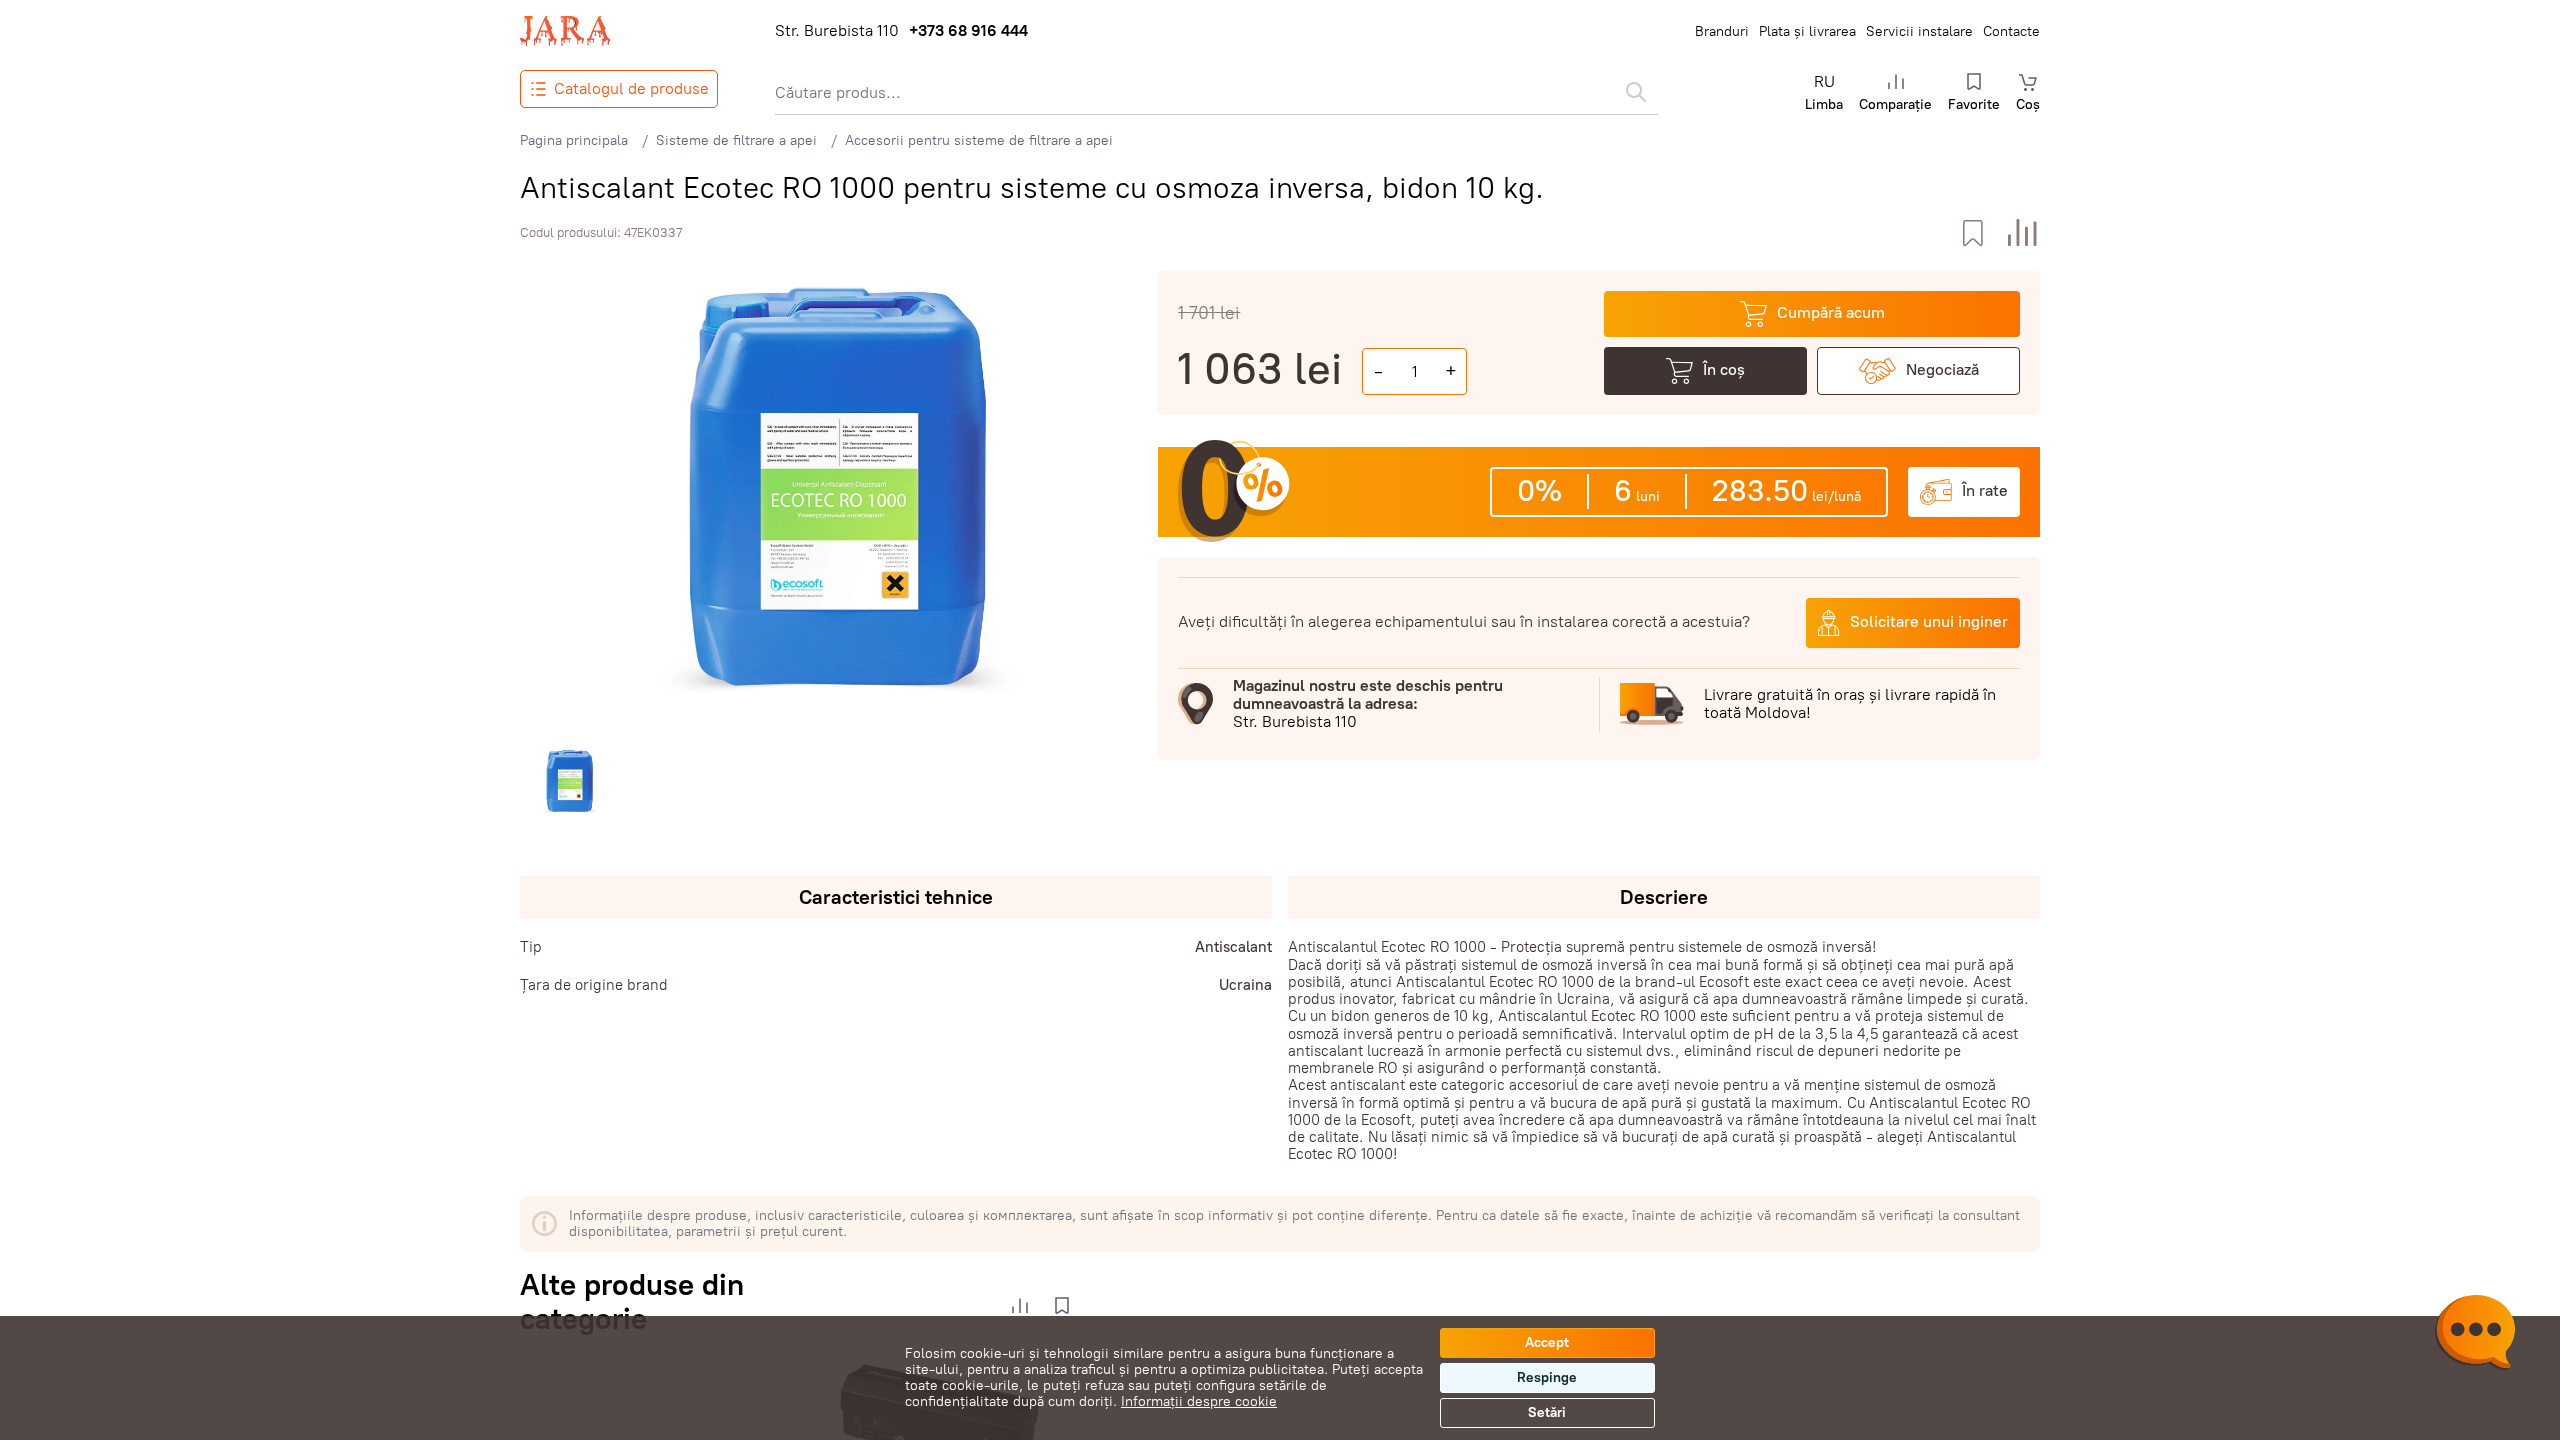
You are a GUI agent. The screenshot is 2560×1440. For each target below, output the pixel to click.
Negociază (1942, 369)
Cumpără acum (1831, 312)
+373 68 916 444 (968, 31)
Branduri (1722, 31)
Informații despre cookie (1199, 1401)
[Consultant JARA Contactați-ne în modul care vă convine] (2475, 1335)
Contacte (2011, 31)
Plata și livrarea (1807, 31)
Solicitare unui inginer (1929, 621)
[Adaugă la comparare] (2022, 233)
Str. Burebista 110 (837, 31)
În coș (1724, 369)
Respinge (1547, 1377)
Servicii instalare (1919, 31)
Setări (1547, 1412)
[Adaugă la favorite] (1972, 233)
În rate (1985, 490)
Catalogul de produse (631, 88)
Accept (1547, 1342)
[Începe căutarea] (1636, 92)
